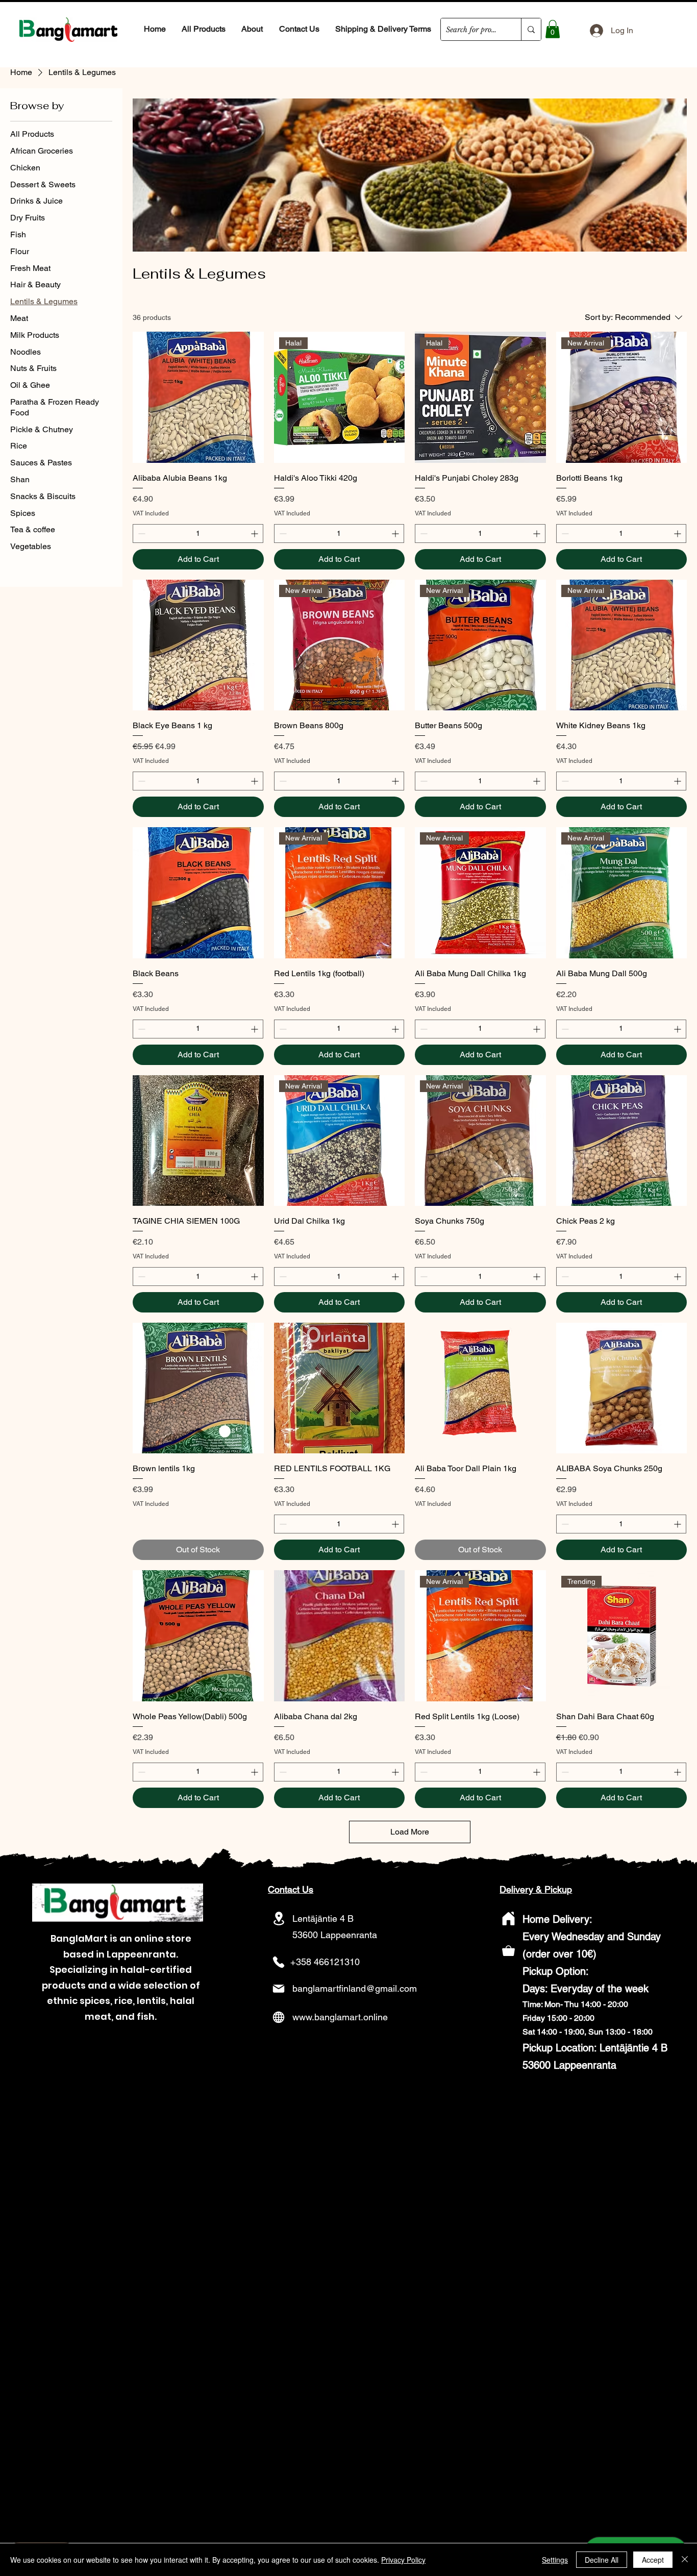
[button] (553, 29)
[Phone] (279, 1962)
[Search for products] (531, 29)
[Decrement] (141, 534)
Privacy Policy (403, 2560)
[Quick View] (198, 397)
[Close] (685, 2560)
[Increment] (255, 534)
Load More (410, 1832)
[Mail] (279, 1989)
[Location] (279, 1918)
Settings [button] (555, 2560)
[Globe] (279, 2017)
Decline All (602, 2560)
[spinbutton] (198, 534)
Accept (653, 2560)
